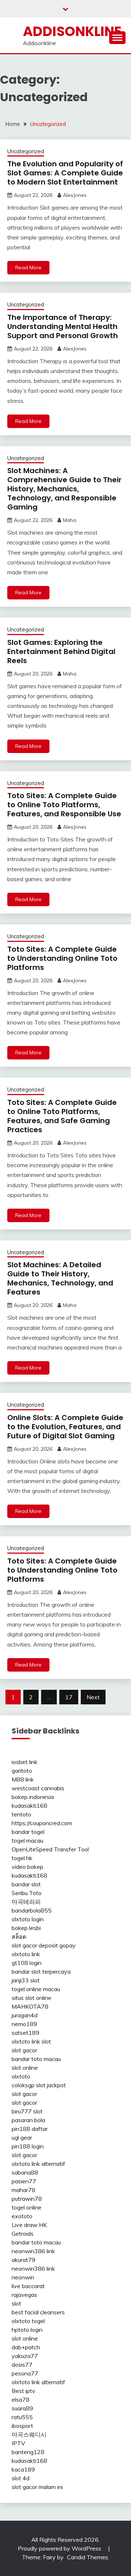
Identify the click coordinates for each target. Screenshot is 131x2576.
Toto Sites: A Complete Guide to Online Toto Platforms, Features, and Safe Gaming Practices (62, 1116)
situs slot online (31, 1998)
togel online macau (36, 1989)
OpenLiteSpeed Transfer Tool (50, 1849)
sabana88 (25, 2172)
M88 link (23, 1779)
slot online (25, 2068)
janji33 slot (26, 1980)
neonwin (23, 2277)
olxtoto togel (28, 2321)
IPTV (18, 2443)
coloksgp (23, 2085)
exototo (22, 2216)
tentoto (21, 1814)
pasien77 (24, 2181)
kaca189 (23, 2469)
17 (69, 1697)
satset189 (25, 2033)
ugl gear (22, 2137)
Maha (70, 520)
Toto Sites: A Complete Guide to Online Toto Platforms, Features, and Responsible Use (64, 805)
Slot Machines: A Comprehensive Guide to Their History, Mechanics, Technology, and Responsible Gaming (64, 489)
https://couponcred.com (42, 1823)
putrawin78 (27, 2199)
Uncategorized (26, 151)
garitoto (22, 1771)
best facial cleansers (38, 2312)
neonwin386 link (33, 2251)
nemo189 (24, 2024)
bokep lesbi (26, 1928)
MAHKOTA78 (30, 2006)
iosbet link (25, 1762)
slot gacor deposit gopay (44, 1945)
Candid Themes (88, 2557)
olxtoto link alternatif (38, 2164)
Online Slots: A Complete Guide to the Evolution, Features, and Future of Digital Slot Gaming (65, 1427)
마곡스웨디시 (29, 2434)
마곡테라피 (26, 1902)
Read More (28, 267)
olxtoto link (26, 1954)
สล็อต (19, 1937)
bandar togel (28, 1832)
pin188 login (28, 2146)
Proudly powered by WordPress (60, 2548)
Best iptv (23, 2391)
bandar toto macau (36, 2059)
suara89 (22, 2408)
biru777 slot (27, 2111)
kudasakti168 (29, 1806)
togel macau (27, 1840)
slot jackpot (51, 2085)
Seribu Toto (27, 1893)
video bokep (27, 1867)
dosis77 (22, 2365)
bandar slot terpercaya (41, 1971)
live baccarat (28, 2286)
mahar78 (23, 2190)
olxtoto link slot (31, 2041)
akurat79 (23, 2260)
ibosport (22, 2426)
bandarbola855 (32, 1910)
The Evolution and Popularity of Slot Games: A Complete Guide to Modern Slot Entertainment (65, 173)
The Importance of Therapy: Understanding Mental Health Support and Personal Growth (63, 326)
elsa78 (21, 2399)
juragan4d (25, 2015)
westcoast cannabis (38, 1788)
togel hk (22, 1858)
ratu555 (22, 2417)
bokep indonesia (33, 1797)
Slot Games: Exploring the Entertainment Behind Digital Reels (61, 651)
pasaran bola (28, 2120)
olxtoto (21, 2076)
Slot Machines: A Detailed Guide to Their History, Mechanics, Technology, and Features (60, 1278)
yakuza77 (25, 2356)
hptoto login (27, 2330)
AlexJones (75, 195)
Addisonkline (72, 31)
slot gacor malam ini (37, 2487)
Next (93, 1697)
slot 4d (21, 2478)
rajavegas (24, 2295)
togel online (27, 2207)
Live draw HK (29, 2225)
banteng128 (28, 2452)
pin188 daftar (30, 2129)
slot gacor (24, 2050)
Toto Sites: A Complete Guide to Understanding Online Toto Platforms (62, 958)
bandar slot (26, 1884)
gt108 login (27, 1963)
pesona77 (25, 2373)
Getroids (23, 2234)
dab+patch (26, 2347)
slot (16, 2303)
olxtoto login (28, 1919)
